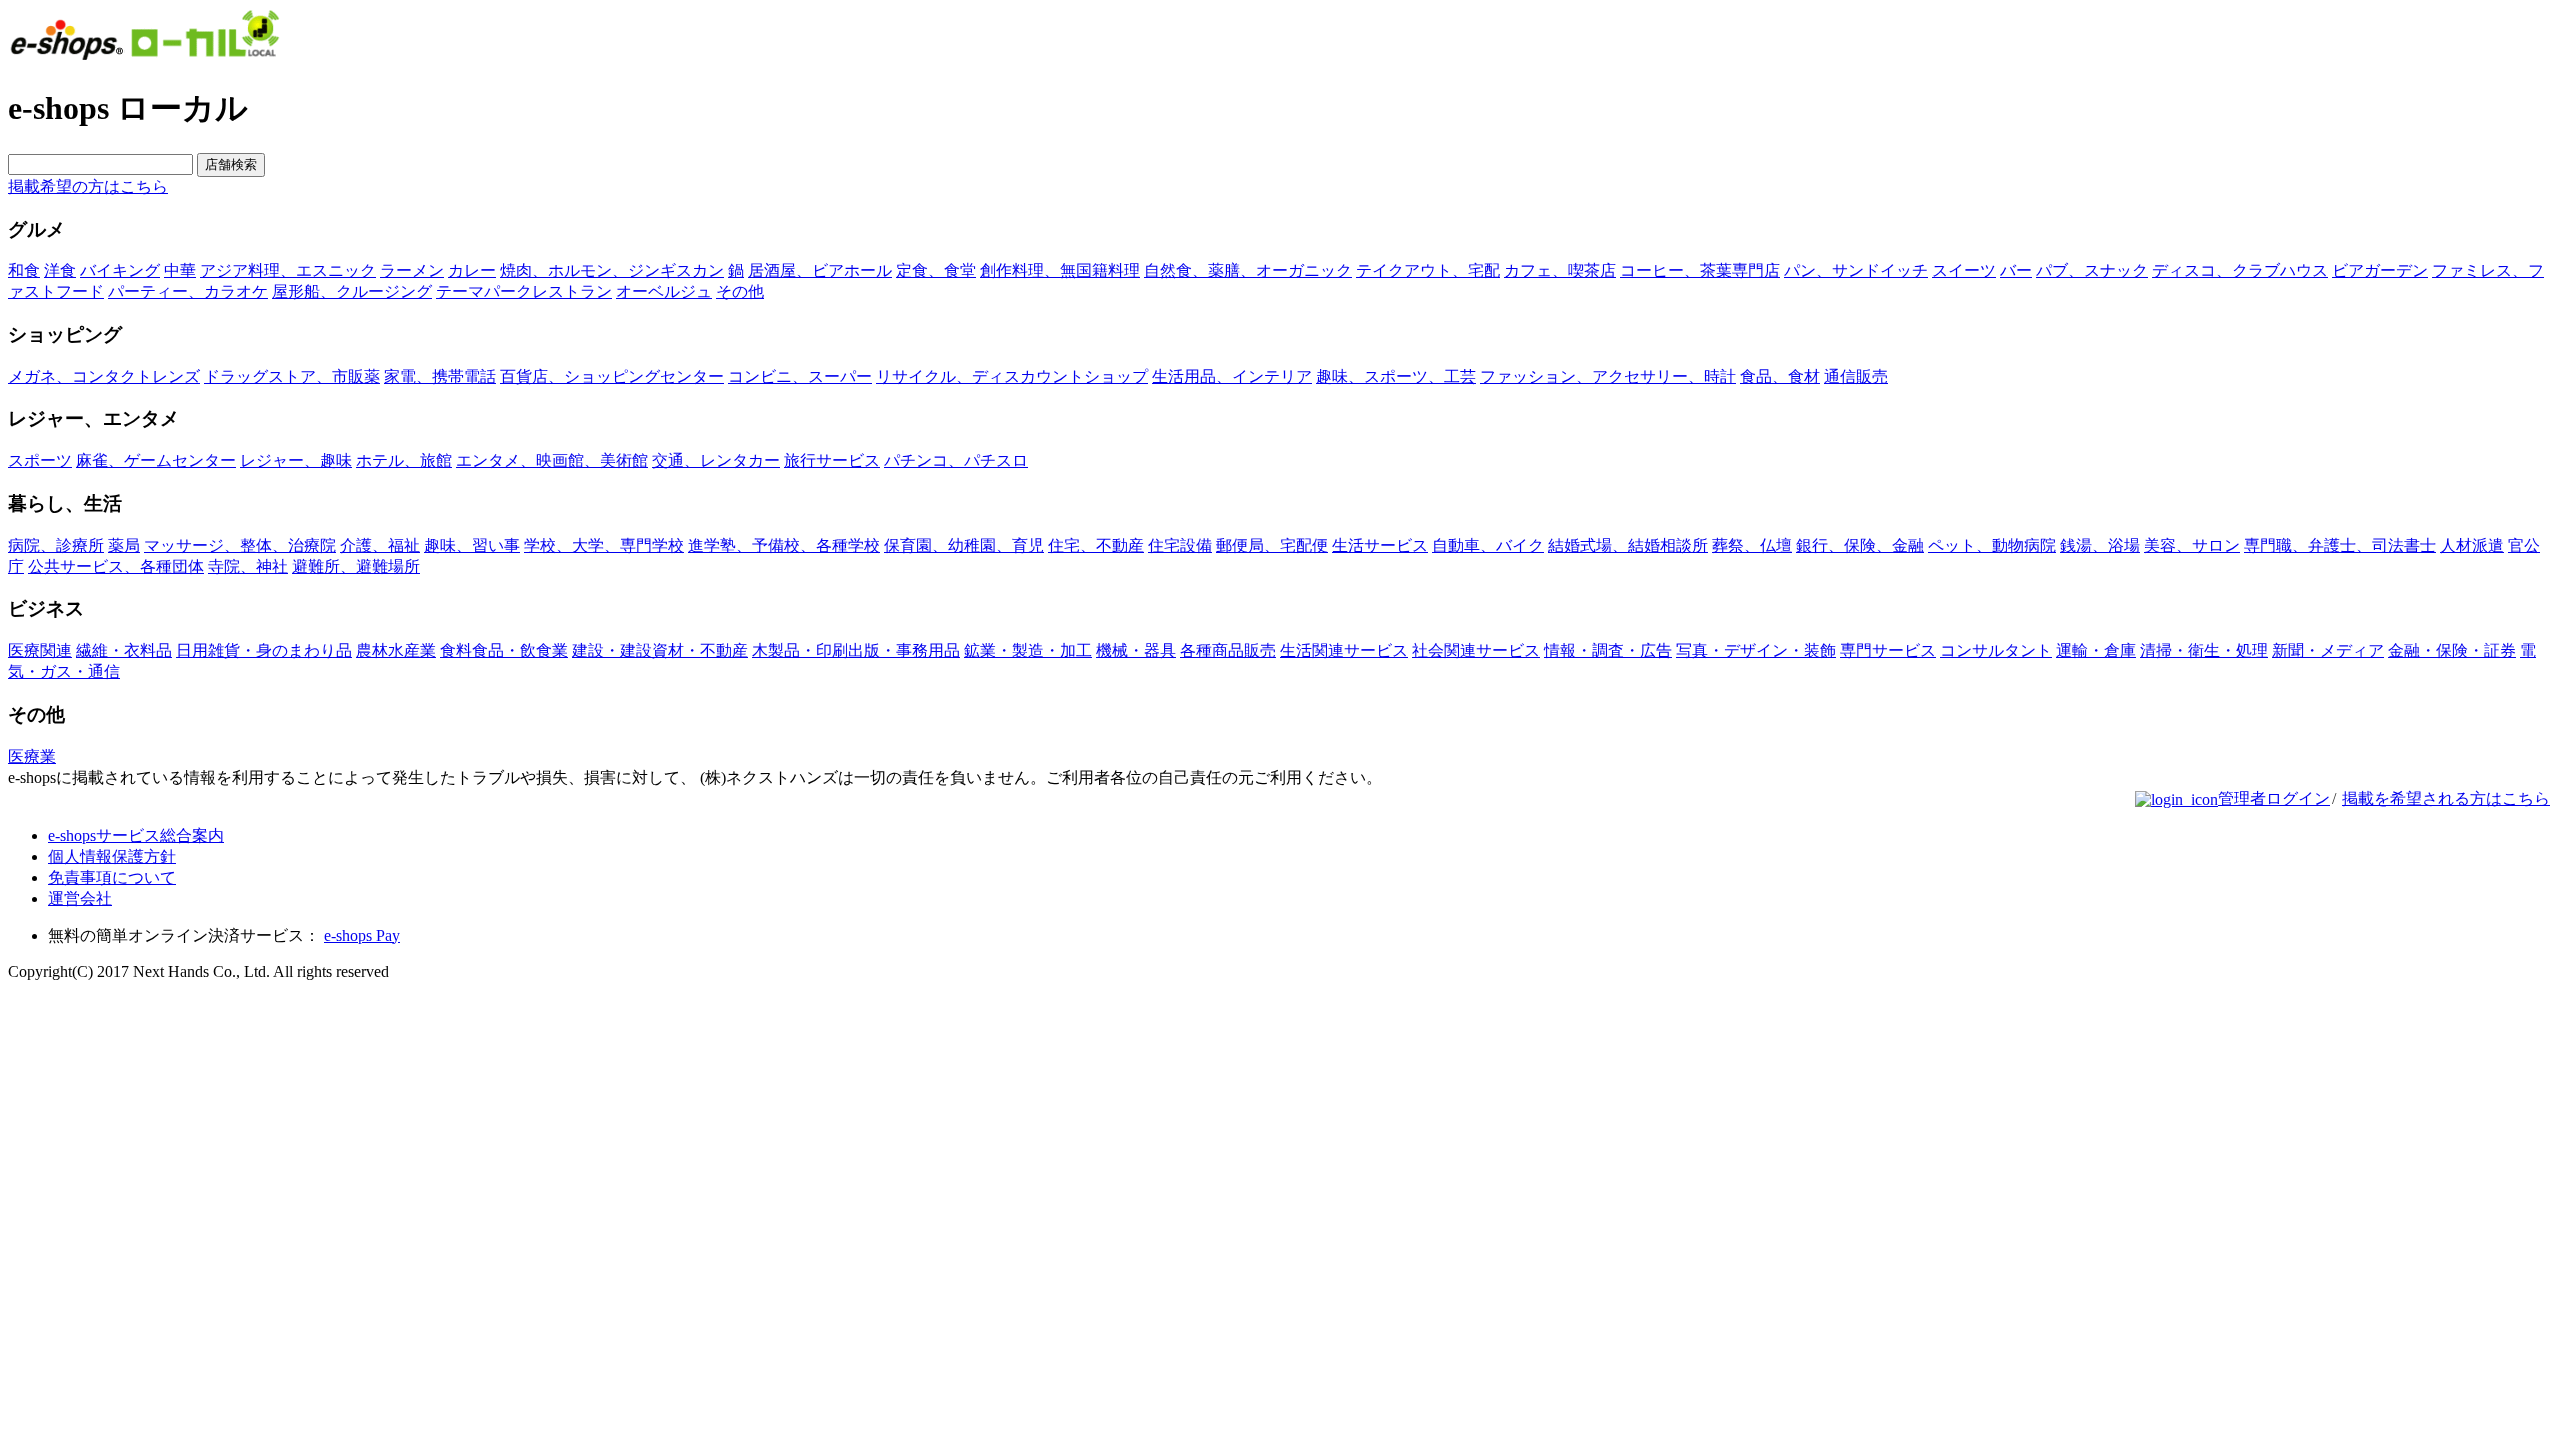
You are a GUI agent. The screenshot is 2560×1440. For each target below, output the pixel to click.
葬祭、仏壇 (1752, 545)
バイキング (120, 270)
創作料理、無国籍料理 (1060, 270)
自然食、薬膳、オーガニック (1248, 270)
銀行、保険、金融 (1860, 545)
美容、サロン (2192, 545)
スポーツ (40, 460)
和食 (24, 270)
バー (2016, 270)
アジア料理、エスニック (288, 270)
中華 (180, 270)
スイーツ (1964, 270)
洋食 (60, 270)
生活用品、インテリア (1232, 376)
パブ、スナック (2092, 270)
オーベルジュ (664, 291)
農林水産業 (396, 650)
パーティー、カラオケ (188, 291)
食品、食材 (1780, 376)
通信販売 (1856, 376)
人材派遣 (2472, 545)
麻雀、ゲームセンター (156, 460)
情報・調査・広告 (1608, 650)
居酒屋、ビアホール (820, 270)
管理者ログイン (2274, 798)
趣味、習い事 (472, 545)
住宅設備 (1180, 545)
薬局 (124, 545)
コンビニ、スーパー (800, 376)
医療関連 (40, 650)
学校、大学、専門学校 (604, 545)
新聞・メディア (2328, 650)
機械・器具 (1136, 650)
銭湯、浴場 (2100, 545)
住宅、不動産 (1096, 545)
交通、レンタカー (716, 460)
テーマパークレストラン (524, 291)
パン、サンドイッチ (1856, 270)
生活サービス (1380, 545)
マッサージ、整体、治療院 (240, 545)
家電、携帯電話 (440, 376)
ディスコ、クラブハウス (2240, 270)
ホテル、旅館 (404, 460)
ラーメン (412, 270)
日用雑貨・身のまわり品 (264, 650)
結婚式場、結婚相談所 (1628, 545)
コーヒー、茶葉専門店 (1700, 270)
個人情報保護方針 (112, 856)
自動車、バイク (1488, 545)
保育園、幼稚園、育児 (964, 545)
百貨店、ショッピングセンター (612, 376)
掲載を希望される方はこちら (2446, 798)
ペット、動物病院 (1992, 545)
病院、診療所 (56, 545)
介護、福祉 (380, 545)
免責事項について (112, 877)
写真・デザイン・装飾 (1756, 650)
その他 (740, 291)
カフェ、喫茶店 (1560, 270)
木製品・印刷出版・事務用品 (856, 650)
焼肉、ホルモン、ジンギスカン (612, 270)
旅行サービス (832, 460)
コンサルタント (1996, 650)
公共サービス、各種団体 (116, 566)
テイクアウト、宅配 (1428, 270)
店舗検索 (231, 164)
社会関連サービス (1476, 650)
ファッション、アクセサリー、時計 (1608, 376)
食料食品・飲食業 (504, 650)
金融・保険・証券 (2452, 650)
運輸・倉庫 (2096, 650)
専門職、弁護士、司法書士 (2340, 545)
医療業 (32, 756)
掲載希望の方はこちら (88, 186)
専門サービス (1888, 650)
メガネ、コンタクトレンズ (104, 376)
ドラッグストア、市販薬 (292, 376)
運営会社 (80, 898)
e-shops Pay (362, 935)
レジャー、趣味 (296, 460)
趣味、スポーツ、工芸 (1396, 376)
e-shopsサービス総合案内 (136, 835)
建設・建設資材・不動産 (660, 650)
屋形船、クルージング (352, 291)
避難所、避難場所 (356, 566)
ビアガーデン (2380, 270)
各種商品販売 (1228, 650)
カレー (472, 270)
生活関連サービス (1344, 650)
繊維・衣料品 (124, 650)
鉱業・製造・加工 (1028, 650)
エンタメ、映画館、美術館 (552, 460)
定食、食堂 (936, 270)
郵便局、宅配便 (1272, 545)
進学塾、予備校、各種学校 (784, 545)
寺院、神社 (248, 566)
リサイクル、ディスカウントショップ (1012, 376)
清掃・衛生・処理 (2204, 650)
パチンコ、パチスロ (956, 460)
